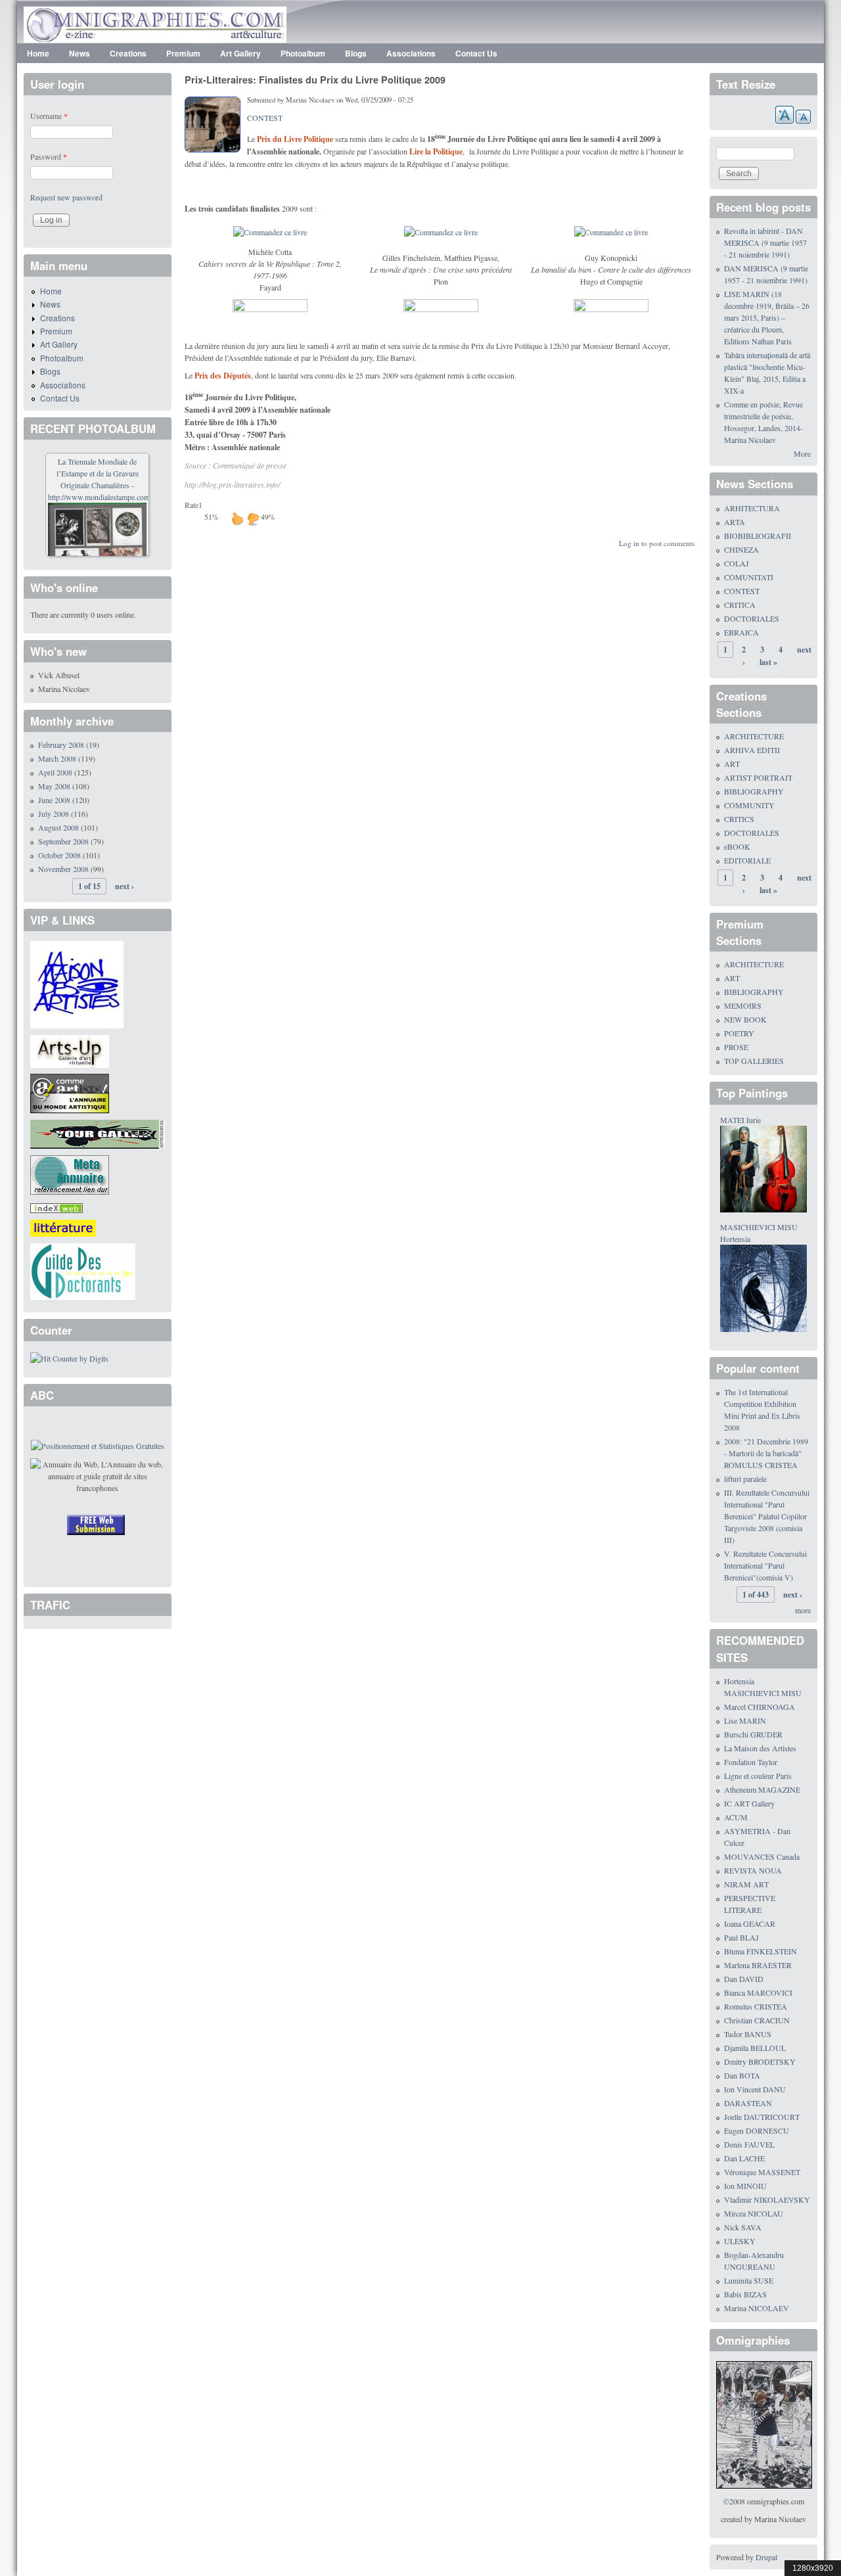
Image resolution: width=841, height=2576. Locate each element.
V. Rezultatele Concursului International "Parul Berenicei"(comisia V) (765, 1565)
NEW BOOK (745, 1019)
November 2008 (63, 869)
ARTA (735, 522)
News (80, 53)
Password (49, 156)
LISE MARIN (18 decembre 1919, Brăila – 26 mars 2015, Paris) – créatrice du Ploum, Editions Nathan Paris (767, 317)
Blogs (356, 53)
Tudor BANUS (748, 2034)
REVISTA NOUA (753, 1870)
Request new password (66, 197)
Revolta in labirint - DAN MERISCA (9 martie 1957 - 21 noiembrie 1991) (765, 242)
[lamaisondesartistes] (77, 983)
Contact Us (476, 53)
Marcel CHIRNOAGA (760, 1707)
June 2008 (54, 800)
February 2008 (61, 745)
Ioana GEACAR (750, 1923)
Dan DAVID (744, 1979)
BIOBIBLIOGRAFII (758, 536)
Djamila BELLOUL (755, 2048)
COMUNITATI (749, 577)
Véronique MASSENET (762, 2172)
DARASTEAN (748, 2103)
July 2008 (54, 814)
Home (38, 53)
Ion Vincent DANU (755, 2089)
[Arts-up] (70, 1049)
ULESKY (740, 2241)
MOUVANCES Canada (762, 1856)
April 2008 (55, 772)
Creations (128, 53)
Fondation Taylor (751, 1762)
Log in (629, 543)
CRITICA (740, 605)
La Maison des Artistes (760, 1748)
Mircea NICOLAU (754, 2213)
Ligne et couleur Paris (758, 1776)
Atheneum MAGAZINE (762, 1789)
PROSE (736, 1047)
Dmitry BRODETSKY (760, 2061)
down (253, 518)
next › (125, 886)
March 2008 (57, 758)
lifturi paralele (745, 1479)
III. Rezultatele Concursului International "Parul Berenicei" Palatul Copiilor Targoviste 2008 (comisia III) (767, 1516)
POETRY (739, 1033)
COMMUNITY (749, 805)
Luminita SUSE (749, 2280)
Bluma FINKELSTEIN (761, 1951)
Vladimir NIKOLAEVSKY (767, 2199)
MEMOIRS (743, 1005)
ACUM (736, 1817)
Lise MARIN (745, 1720)
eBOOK (737, 846)
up (237, 518)
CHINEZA (741, 549)
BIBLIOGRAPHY (754, 791)
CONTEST (265, 118)
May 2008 (54, 786)
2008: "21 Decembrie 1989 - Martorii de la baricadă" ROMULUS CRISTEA (766, 1453)
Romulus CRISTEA (756, 2006)
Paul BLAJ (741, 1937)
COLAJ (737, 563)
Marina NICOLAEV (757, 2308)
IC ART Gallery (749, 1803)
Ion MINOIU (745, 2186)
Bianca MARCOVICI (758, 1992)
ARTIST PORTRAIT (758, 777)
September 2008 (63, 841)
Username (49, 116)
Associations (411, 53)
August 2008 (58, 827)
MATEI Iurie (740, 1120)
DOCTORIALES (752, 618)
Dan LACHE (744, 2158)
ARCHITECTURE (754, 736)
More (802, 453)
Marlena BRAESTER (758, 1965)
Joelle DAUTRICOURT (762, 2117)
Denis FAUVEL (749, 2144)
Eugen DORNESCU (757, 2130)
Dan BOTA (742, 2075)
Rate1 (193, 505)
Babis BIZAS (745, 2294)
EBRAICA (741, 632)
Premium (183, 53)
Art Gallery (240, 53)
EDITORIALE (747, 860)
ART (732, 764)
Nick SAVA (743, 2227)
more (803, 1610)
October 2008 (59, 855)
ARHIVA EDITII (752, 750)
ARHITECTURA (752, 508)
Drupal (766, 2557)
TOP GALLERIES (754, 1061)
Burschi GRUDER (753, 1734)
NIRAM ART (746, 1884)
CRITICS (739, 819)
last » (768, 662)
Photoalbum (303, 53)
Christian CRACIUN (757, 2020)
